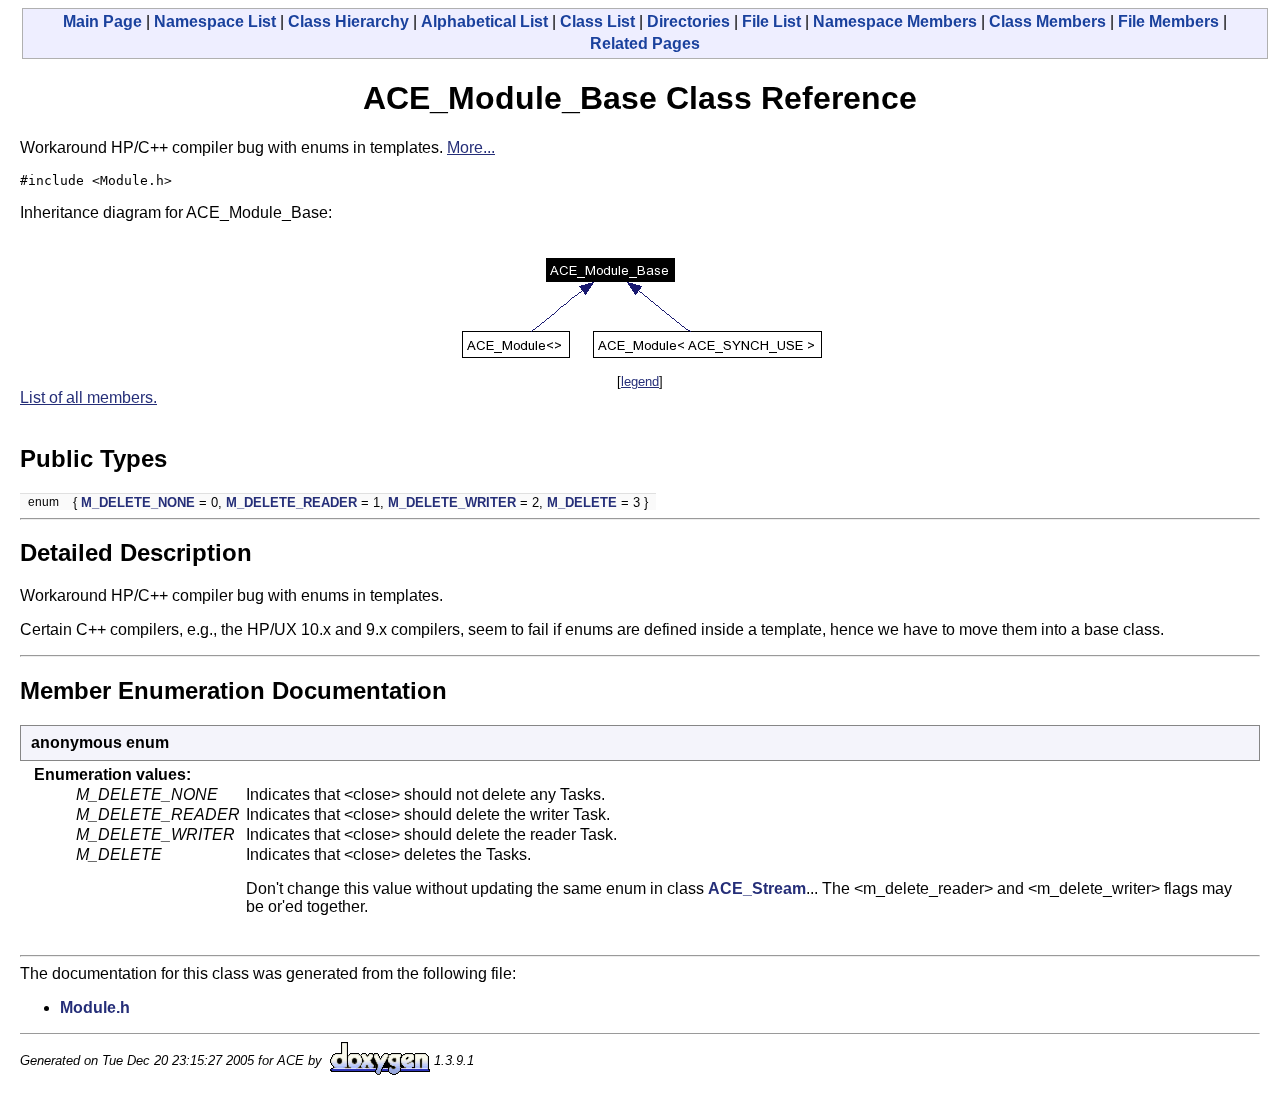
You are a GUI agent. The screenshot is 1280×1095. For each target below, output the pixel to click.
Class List (597, 21)
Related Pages (645, 43)
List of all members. (88, 397)
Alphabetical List (484, 21)
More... (471, 147)
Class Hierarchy (348, 21)
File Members (1168, 21)
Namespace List (215, 21)
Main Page (102, 21)
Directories (688, 21)
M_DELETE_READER (291, 502)
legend (640, 381)
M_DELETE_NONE (138, 502)
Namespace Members (895, 21)
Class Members (1047, 21)
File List (771, 21)
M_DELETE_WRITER (452, 502)
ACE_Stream (757, 888)
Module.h (95, 1007)
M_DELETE (582, 502)
